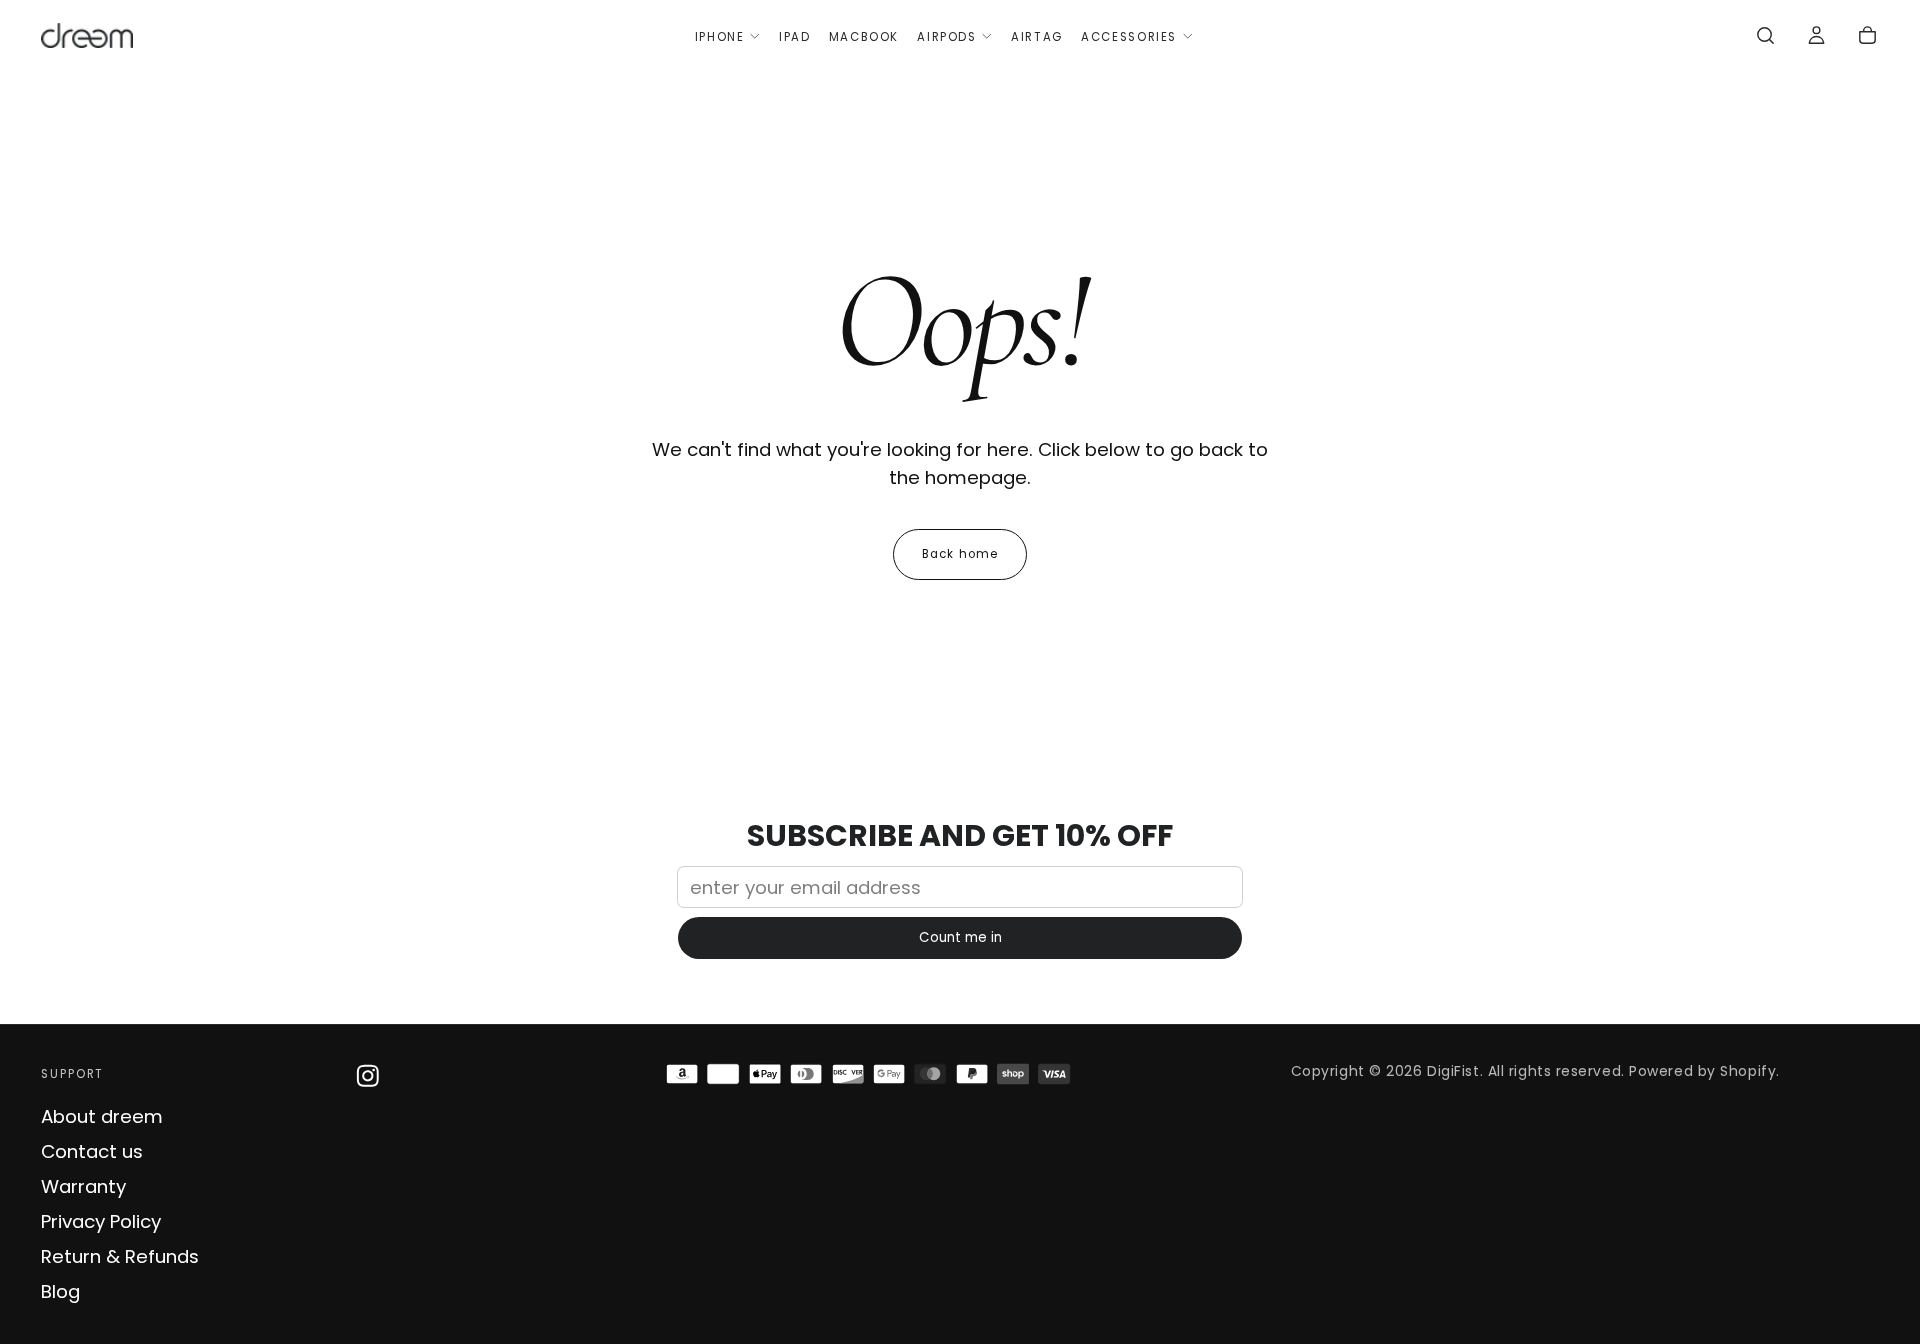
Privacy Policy (101, 1221)
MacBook (864, 37)
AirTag (1037, 37)
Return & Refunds (120, 1256)
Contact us (92, 1151)
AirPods (946, 37)
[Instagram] (368, 1076)
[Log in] (1816, 37)
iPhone (720, 37)
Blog (60, 1291)
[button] (1765, 37)
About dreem (102, 1116)
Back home (960, 554)
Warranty (83, 1186)
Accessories (1129, 37)
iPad (794, 37)
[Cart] (1867, 37)
